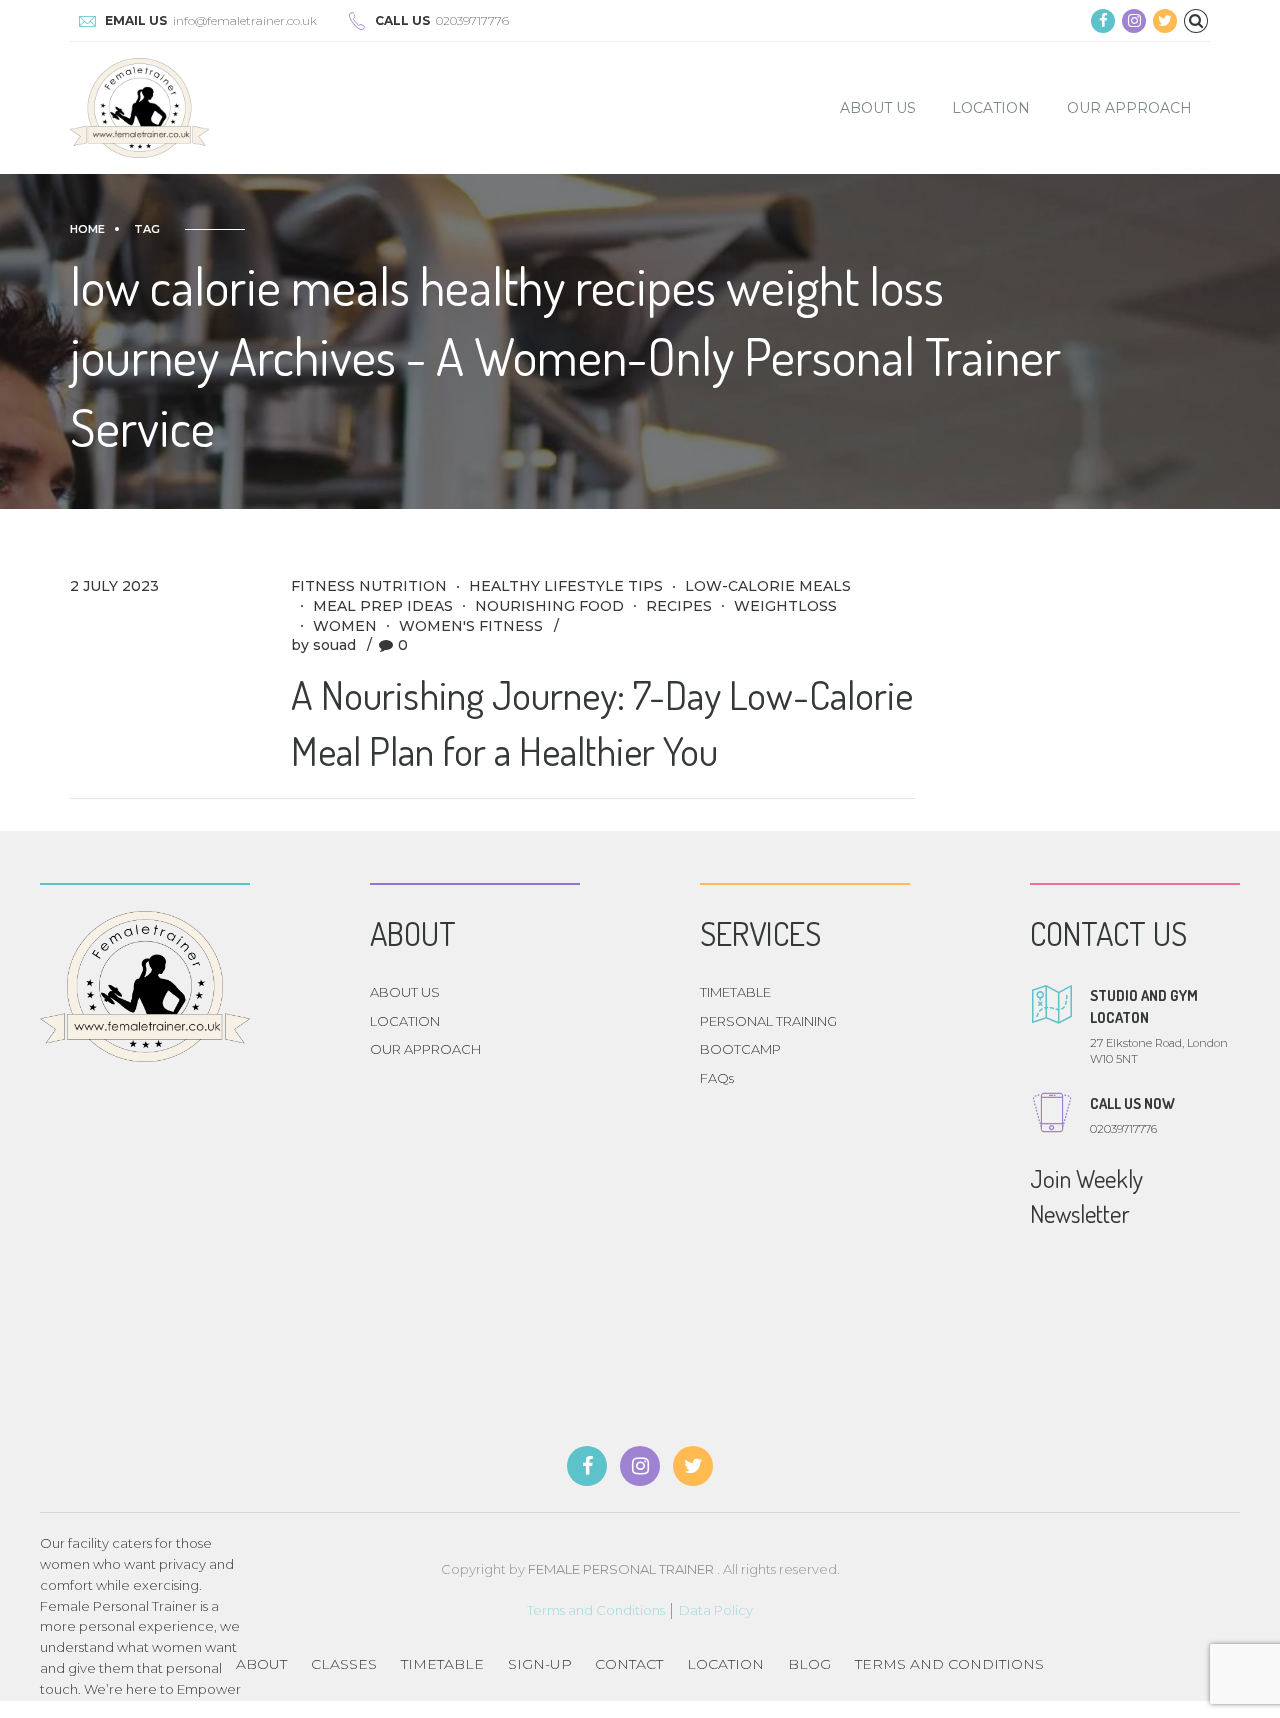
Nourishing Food (549, 606)
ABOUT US (878, 108)
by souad (323, 645)
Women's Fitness (471, 626)
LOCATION (991, 108)
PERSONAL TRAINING (768, 1021)
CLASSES (344, 1664)
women (345, 626)
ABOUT (261, 1664)
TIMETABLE (735, 992)
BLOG (809, 1664)
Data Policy (716, 1610)
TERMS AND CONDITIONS (949, 1664)
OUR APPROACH (1129, 108)
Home (87, 229)
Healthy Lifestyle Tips (566, 586)
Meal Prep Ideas (383, 606)
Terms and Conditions (596, 1610)
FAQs (717, 1078)
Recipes (679, 606)
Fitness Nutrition (369, 586)
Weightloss (785, 606)
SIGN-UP (540, 1664)
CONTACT (629, 1664)
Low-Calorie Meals (768, 586)
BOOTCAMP (740, 1049)
